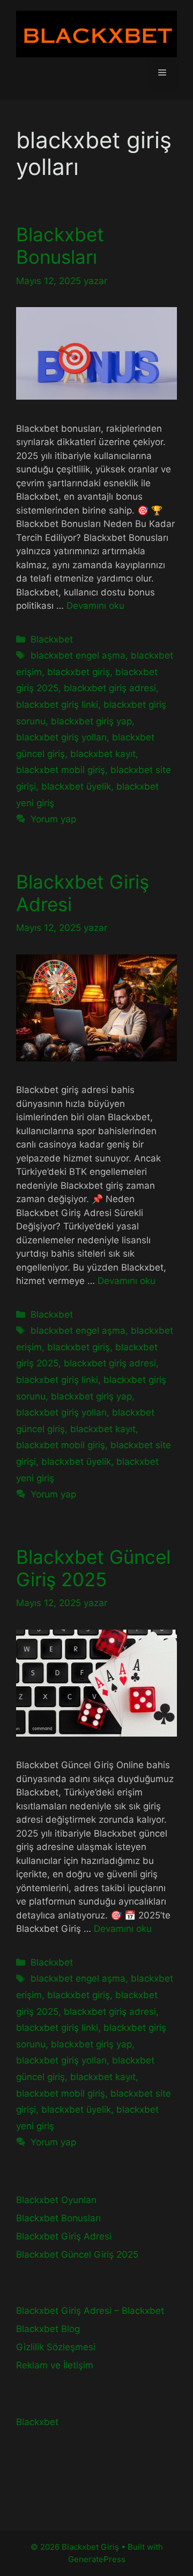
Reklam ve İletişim (55, 2365)
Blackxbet (52, 639)
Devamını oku (95, 606)
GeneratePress (97, 2559)
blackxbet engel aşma (78, 655)
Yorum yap (53, 819)
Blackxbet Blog (48, 2329)
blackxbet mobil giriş (61, 770)
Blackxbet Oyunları (56, 2200)
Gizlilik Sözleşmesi (56, 2347)
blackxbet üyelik (76, 786)
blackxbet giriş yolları (61, 737)
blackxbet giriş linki (57, 705)
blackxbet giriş (79, 672)
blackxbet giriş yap (91, 721)
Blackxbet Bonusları (60, 246)
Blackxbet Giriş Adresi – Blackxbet (90, 2311)
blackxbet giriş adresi (110, 688)
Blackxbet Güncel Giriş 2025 (93, 1568)
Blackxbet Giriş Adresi (64, 2236)
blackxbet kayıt (103, 754)
